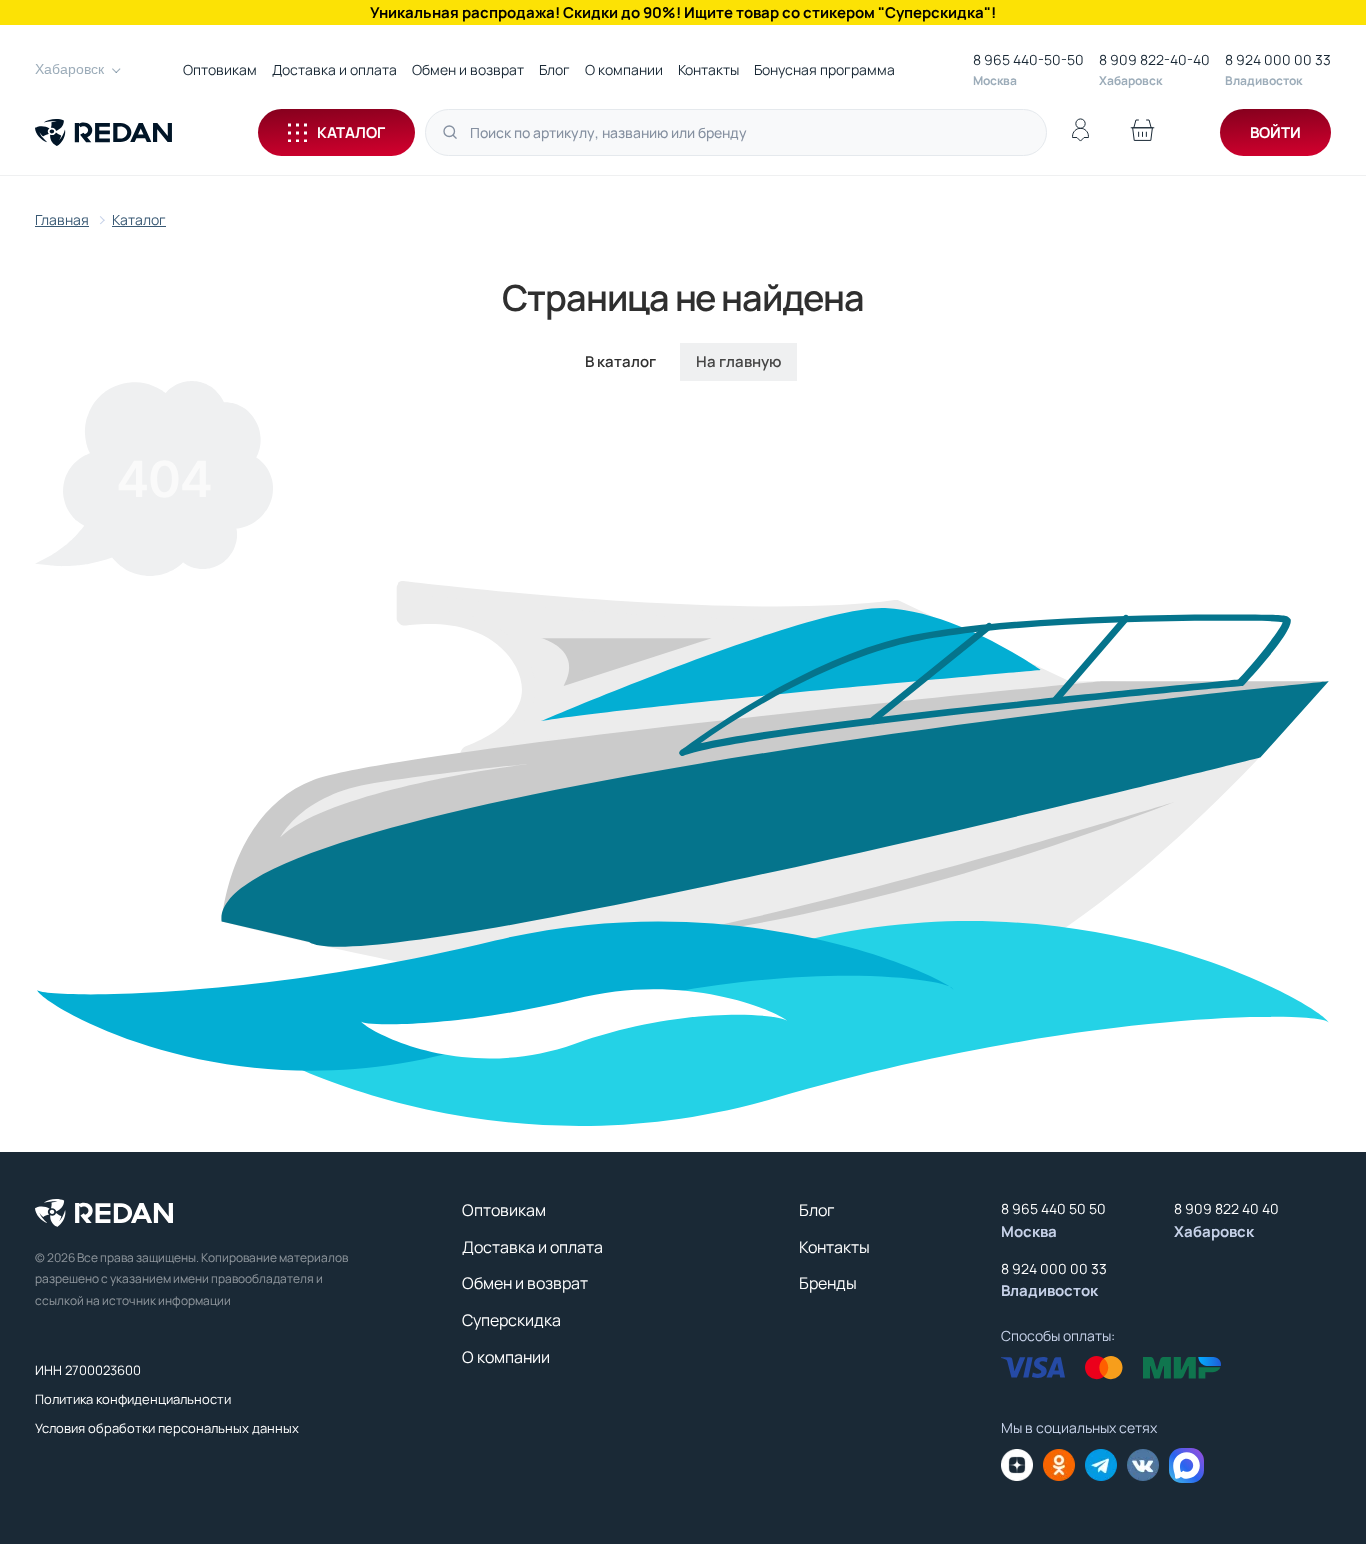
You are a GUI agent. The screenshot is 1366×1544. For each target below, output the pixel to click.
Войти (1275, 132)
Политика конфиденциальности (133, 1399)
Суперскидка (511, 1320)
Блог (554, 69)
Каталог (351, 132)
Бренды (828, 1283)
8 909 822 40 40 (1226, 1208)
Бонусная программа (824, 69)
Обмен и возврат (468, 69)
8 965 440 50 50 (1053, 1208)
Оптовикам (220, 69)
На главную (738, 361)
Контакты (708, 69)
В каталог (620, 361)
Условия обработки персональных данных (167, 1428)
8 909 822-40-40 (1154, 59)
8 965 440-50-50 (1028, 59)
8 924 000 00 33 (1278, 59)
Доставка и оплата (334, 69)
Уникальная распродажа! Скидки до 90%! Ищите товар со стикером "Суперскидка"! (683, 12)
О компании (624, 69)
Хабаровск (69, 69)
